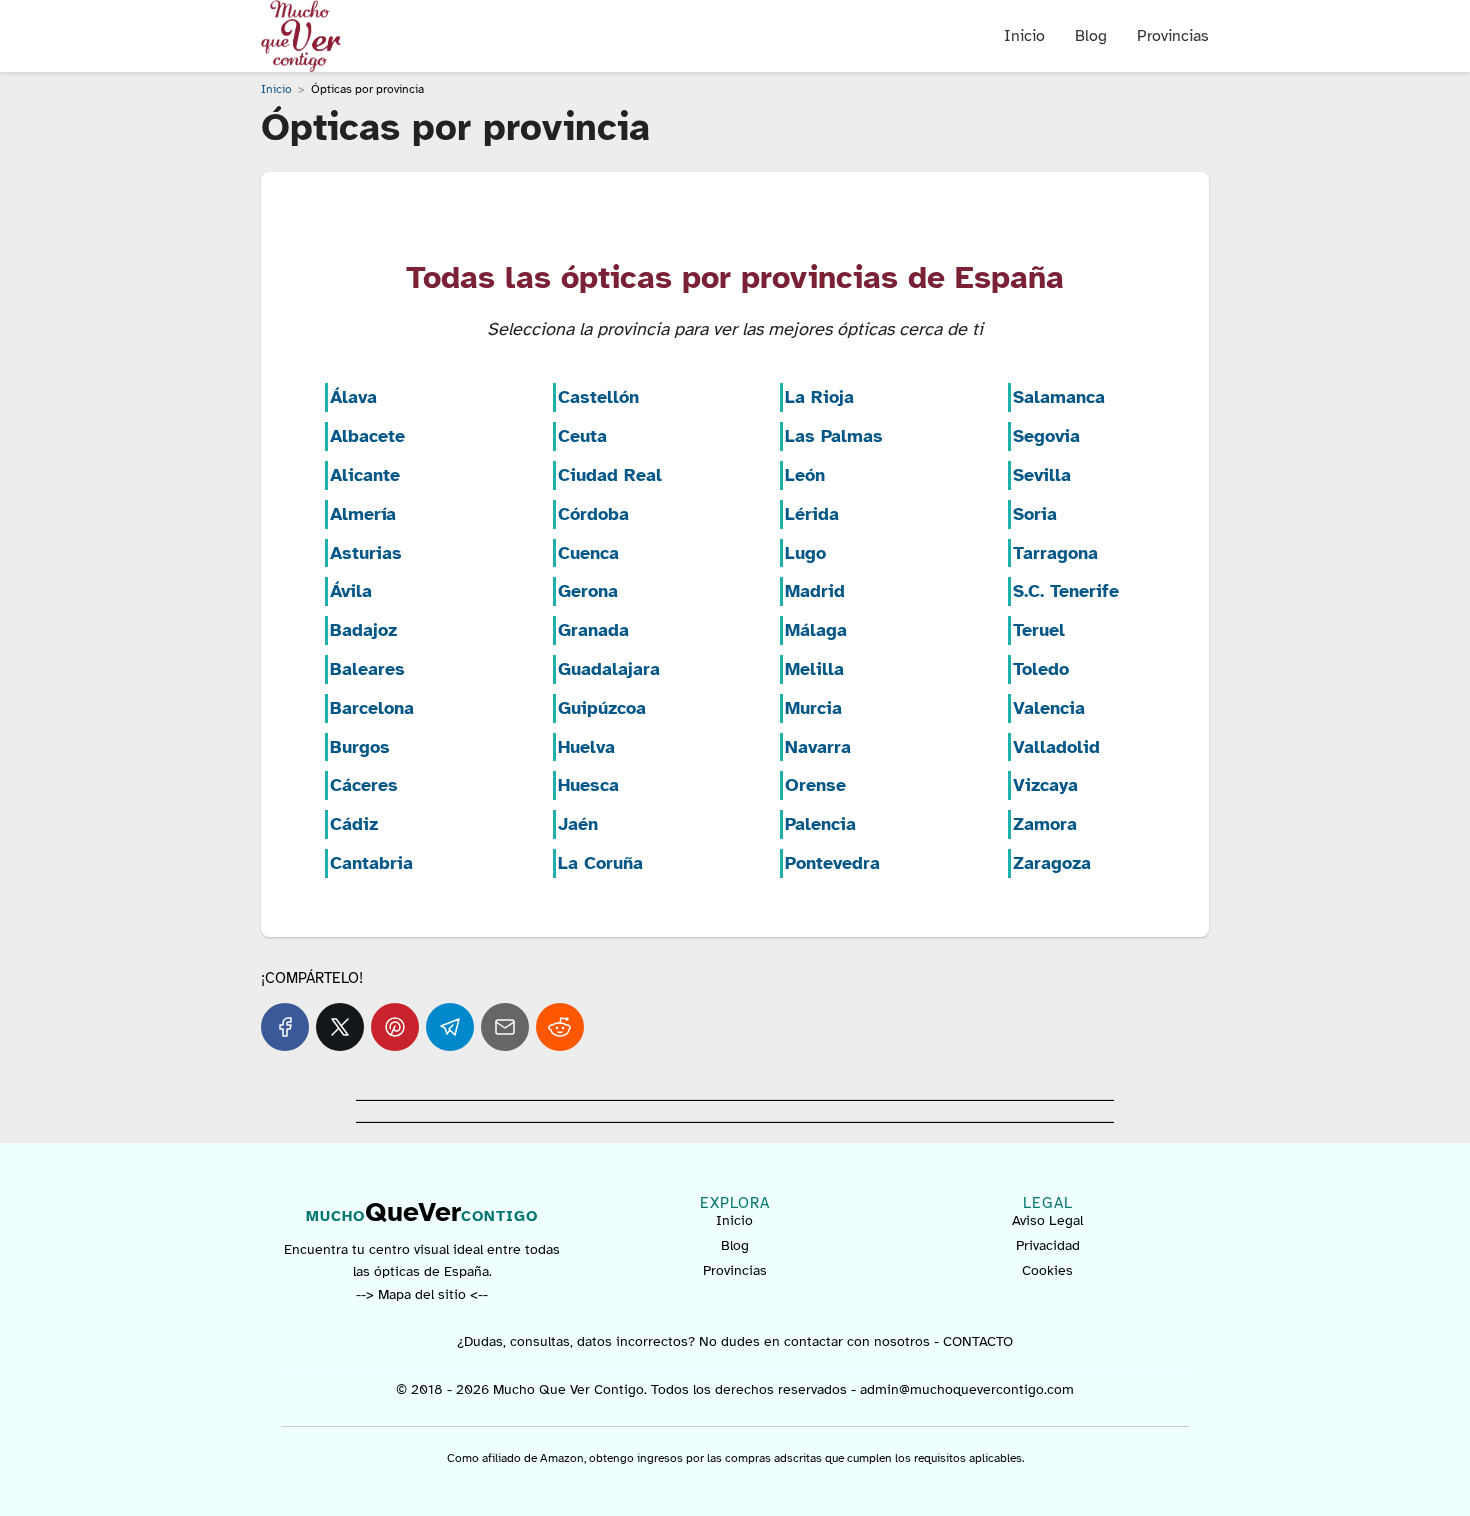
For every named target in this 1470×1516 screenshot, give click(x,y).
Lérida (812, 514)
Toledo (1041, 669)
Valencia (1049, 708)
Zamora (1045, 824)
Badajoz (363, 630)
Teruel (1039, 630)
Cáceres (364, 785)
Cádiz (354, 824)
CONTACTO (978, 1341)
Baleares (367, 669)
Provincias (1173, 36)
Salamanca (1059, 397)
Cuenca (588, 553)
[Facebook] (285, 1027)
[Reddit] (560, 1027)
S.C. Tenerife (1066, 591)
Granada (593, 630)
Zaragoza (1052, 863)
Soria (1035, 514)
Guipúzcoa (602, 708)
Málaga (816, 630)
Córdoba (593, 514)
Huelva (586, 747)
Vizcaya (1045, 785)
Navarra (818, 747)
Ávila (351, 591)
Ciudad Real (610, 475)
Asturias (366, 553)
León (805, 475)
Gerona (588, 591)
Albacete (367, 436)
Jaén (578, 824)
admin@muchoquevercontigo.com (967, 1389)
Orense (815, 785)
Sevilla (1042, 475)
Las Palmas (834, 436)
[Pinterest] (395, 1027)
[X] (340, 1027)
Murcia (813, 708)
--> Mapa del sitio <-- (422, 1294)
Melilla (814, 669)
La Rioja (819, 397)
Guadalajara (609, 669)
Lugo (805, 553)
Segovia (1046, 436)
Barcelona (372, 708)
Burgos (360, 747)
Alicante (365, 475)
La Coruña (600, 863)
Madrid (815, 591)
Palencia (820, 824)
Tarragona (1055, 553)
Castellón (598, 397)
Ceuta (582, 436)
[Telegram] (450, 1027)
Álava (353, 397)
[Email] (505, 1027)
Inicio (1024, 36)
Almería (363, 514)
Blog (1091, 36)
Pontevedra (832, 863)
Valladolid (1056, 747)
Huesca (588, 785)
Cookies (1047, 1270)
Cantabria (371, 863)
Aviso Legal (1047, 1220)
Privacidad (1048, 1245)
